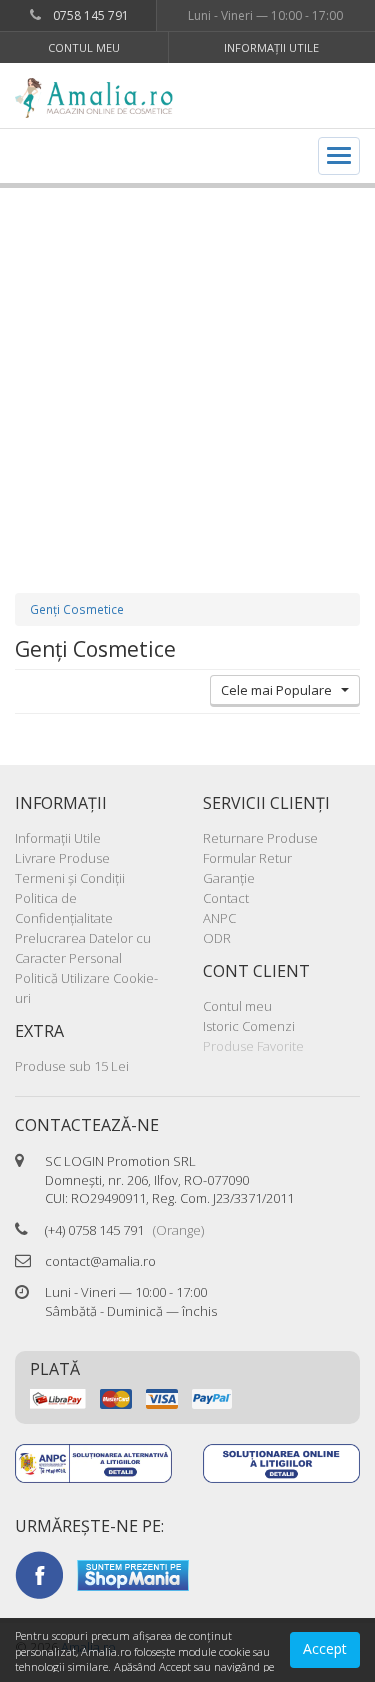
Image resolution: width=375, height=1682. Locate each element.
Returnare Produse (260, 838)
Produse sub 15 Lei (72, 1066)
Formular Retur (247, 858)
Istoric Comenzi (249, 1026)
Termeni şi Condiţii (70, 878)
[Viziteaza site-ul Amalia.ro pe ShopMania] (133, 1574)
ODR (217, 938)
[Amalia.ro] (101, 98)
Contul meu (84, 47)
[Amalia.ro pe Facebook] (39, 1574)
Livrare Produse (62, 858)
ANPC (219, 918)
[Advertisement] (187, 370)
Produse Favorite (253, 1046)
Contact (226, 898)
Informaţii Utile (271, 47)
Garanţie (229, 878)
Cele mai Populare (281, 690)
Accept (325, 1648)
